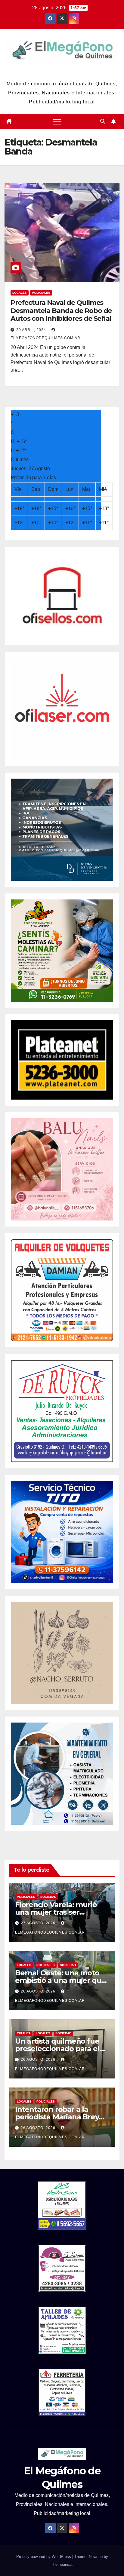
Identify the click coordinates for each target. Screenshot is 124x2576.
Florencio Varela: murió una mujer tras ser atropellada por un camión (62, 1912)
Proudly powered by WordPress (44, 2557)
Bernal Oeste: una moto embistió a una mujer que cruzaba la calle (60, 1980)
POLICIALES (41, 293)
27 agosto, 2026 (39, 1923)
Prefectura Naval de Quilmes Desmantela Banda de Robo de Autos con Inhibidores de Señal (61, 311)
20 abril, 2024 (32, 330)
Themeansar (62, 2564)
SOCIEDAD (48, 1897)
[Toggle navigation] (57, 121)
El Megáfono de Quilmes (62, 72)
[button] (103, 121)
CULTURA (24, 2033)
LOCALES (20, 293)
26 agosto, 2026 (39, 1991)
